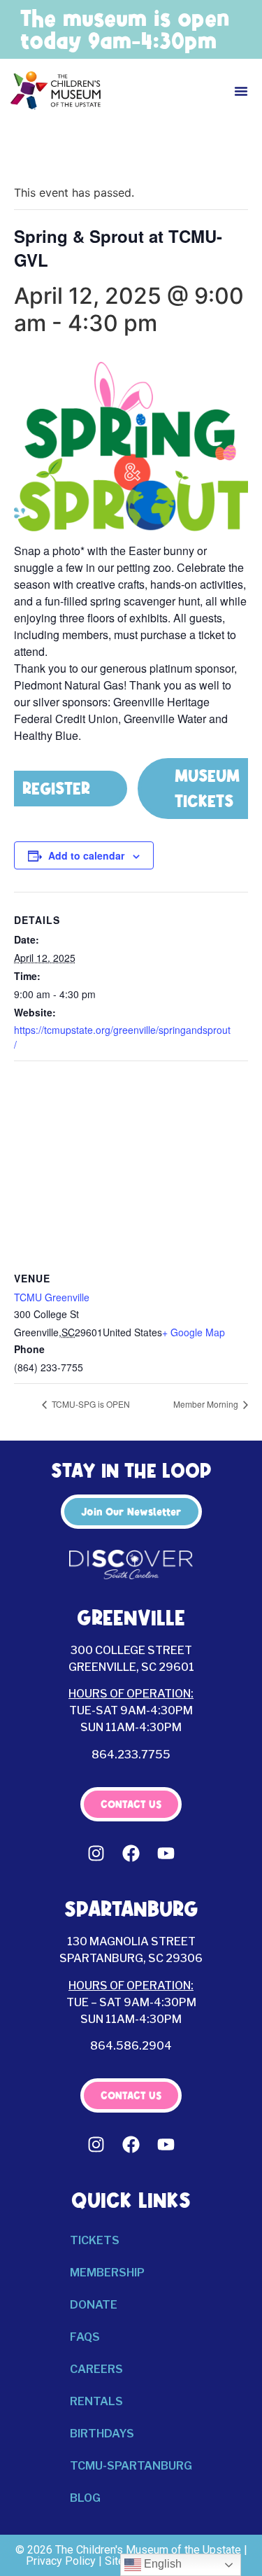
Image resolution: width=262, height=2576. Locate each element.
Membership (107, 2273)
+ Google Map (194, 1332)
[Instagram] (96, 1853)
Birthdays (102, 2434)
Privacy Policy (61, 2561)
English (161, 2564)
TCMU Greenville (52, 1297)
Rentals (96, 2401)
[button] (241, 91)
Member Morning (207, 1404)
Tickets (95, 2240)
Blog (85, 2498)
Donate (94, 2305)
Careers (96, 2369)
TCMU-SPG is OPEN (90, 1404)
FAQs (85, 2337)
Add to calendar (86, 855)
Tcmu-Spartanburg (131, 2466)
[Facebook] (131, 1853)
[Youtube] (166, 1853)
